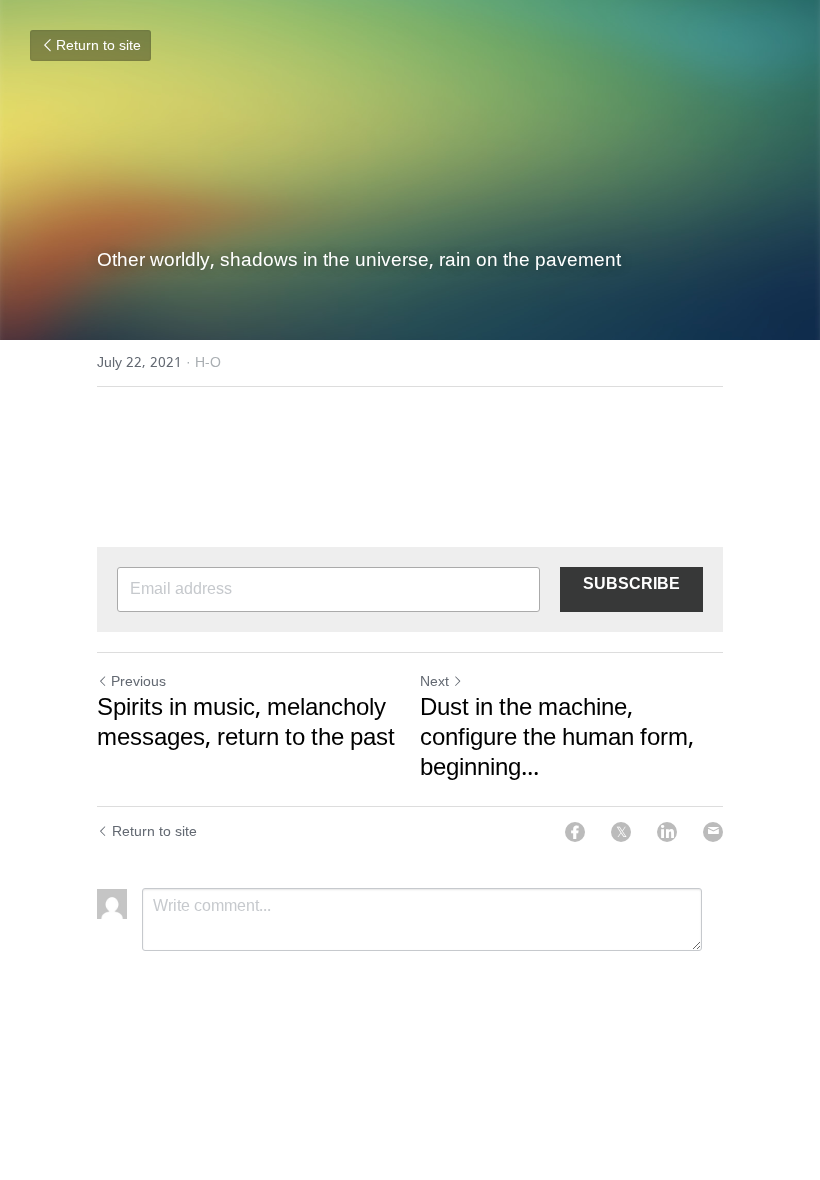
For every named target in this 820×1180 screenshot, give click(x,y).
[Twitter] (621, 832)
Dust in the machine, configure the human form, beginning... (557, 739)
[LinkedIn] (667, 832)
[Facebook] (575, 832)
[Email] (713, 832)
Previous (138, 682)
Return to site (98, 46)
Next (434, 682)
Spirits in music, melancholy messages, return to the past (246, 724)
